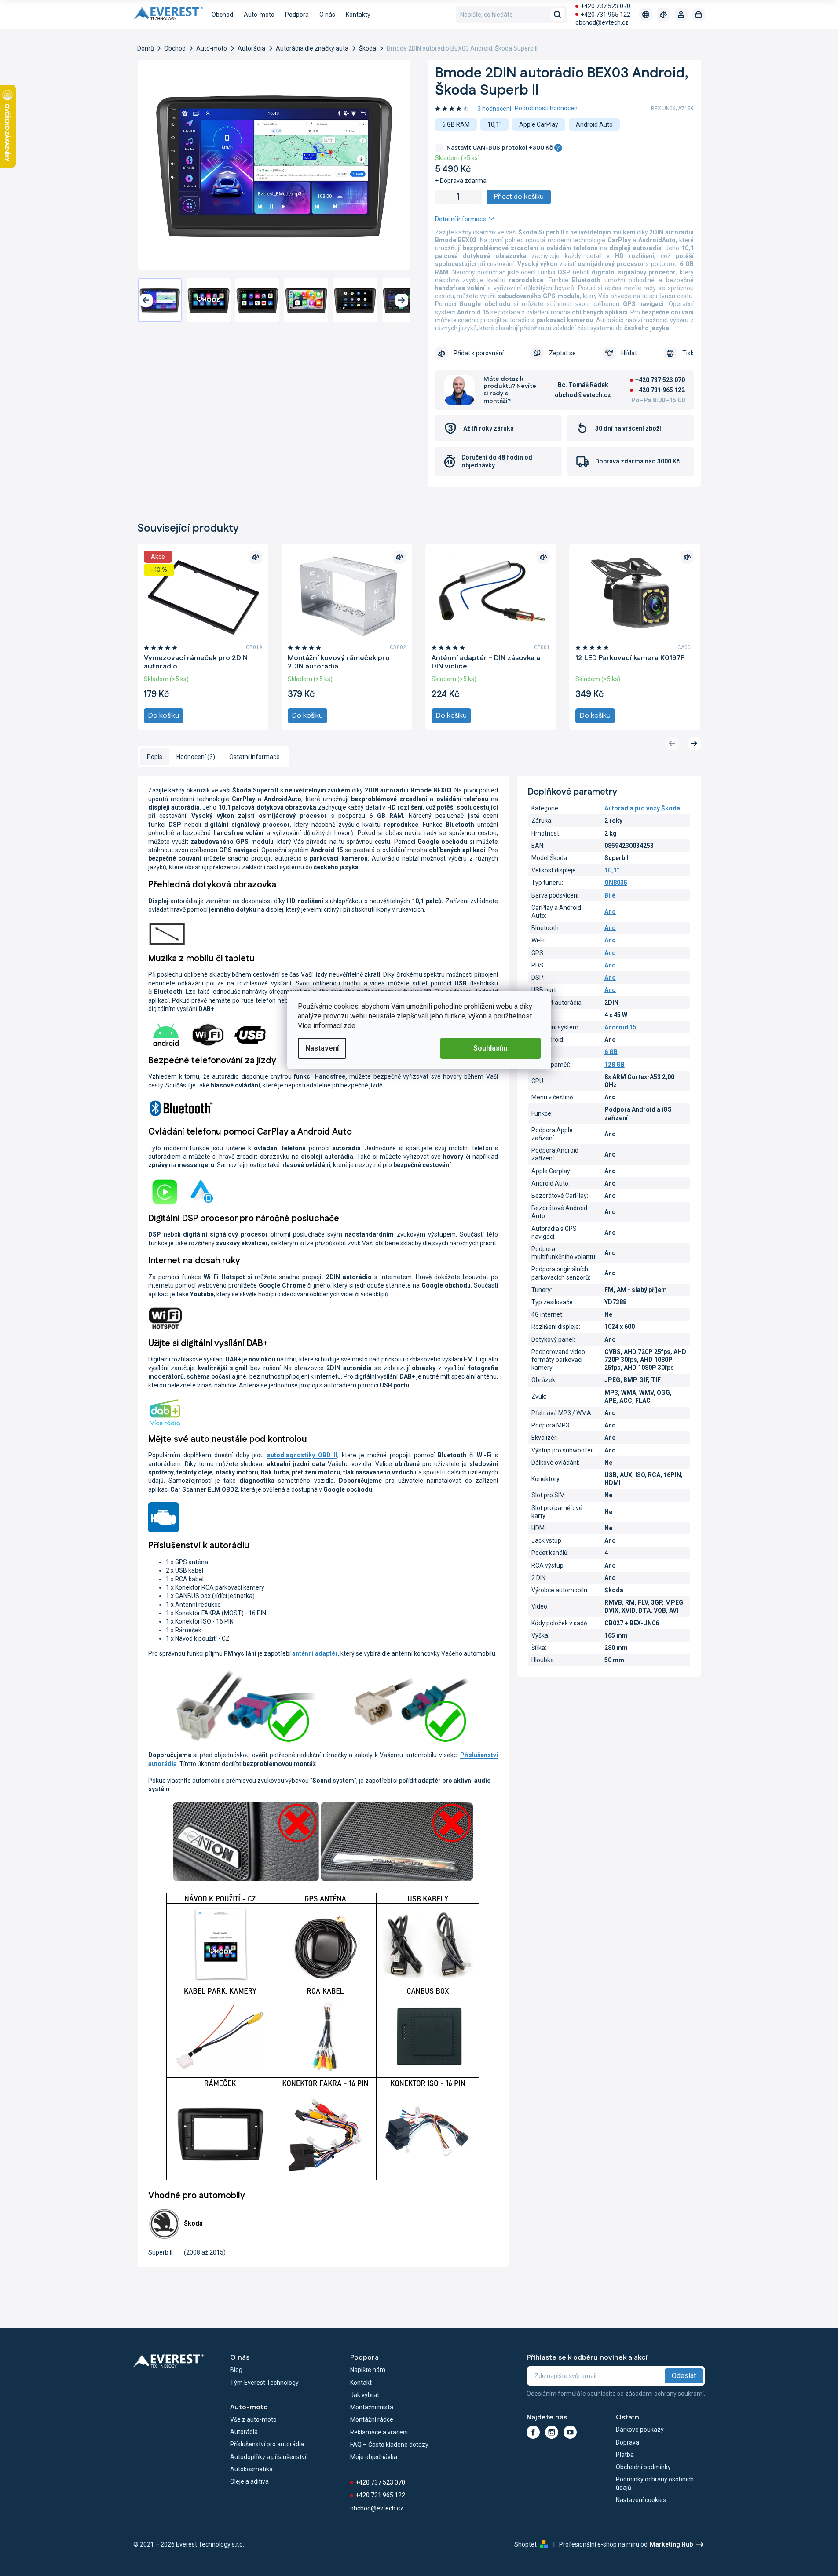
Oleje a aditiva (249, 2481)
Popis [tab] (155, 757)
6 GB (611, 1052)
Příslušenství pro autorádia (267, 2444)
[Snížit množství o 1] (441, 197)
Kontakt (361, 2383)
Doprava (628, 2442)
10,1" (612, 870)
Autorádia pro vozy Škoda (642, 808)
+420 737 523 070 (606, 6)
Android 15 (620, 1027)
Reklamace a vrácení (379, 2432)
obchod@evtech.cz (602, 22)
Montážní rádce (372, 2419)
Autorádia (244, 2432)
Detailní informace (461, 219)
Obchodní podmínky (643, 2467)
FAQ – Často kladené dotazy (389, 2445)
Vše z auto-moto (253, 2419)
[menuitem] (222, 15)
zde (349, 1026)
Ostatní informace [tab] (254, 757)
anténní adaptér (315, 1653)
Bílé (610, 895)
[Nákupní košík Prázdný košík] (699, 15)
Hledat (557, 15)
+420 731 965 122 (606, 15)
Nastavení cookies (641, 2500)
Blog (236, 2370)
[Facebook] (533, 2432)
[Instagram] (552, 2432)
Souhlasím (490, 1048)
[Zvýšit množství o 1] (476, 197)
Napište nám (368, 2370)
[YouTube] (570, 2432)
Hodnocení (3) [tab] (196, 757)
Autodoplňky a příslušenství (268, 2457)
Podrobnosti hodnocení (547, 108)
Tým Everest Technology (264, 2383)
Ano (610, 912)
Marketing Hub (671, 2544)
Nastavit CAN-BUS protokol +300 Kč (503, 148)
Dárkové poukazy (640, 2430)
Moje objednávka (374, 2457)
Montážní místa (372, 2407)
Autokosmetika (251, 2469)
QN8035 (616, 883)
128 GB (615, 1065)
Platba (625, 2455)
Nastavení (322, 1048)
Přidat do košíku (519, 197)
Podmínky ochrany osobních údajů (655, 2483)
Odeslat (684, 2376)
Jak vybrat (365, 2395)
